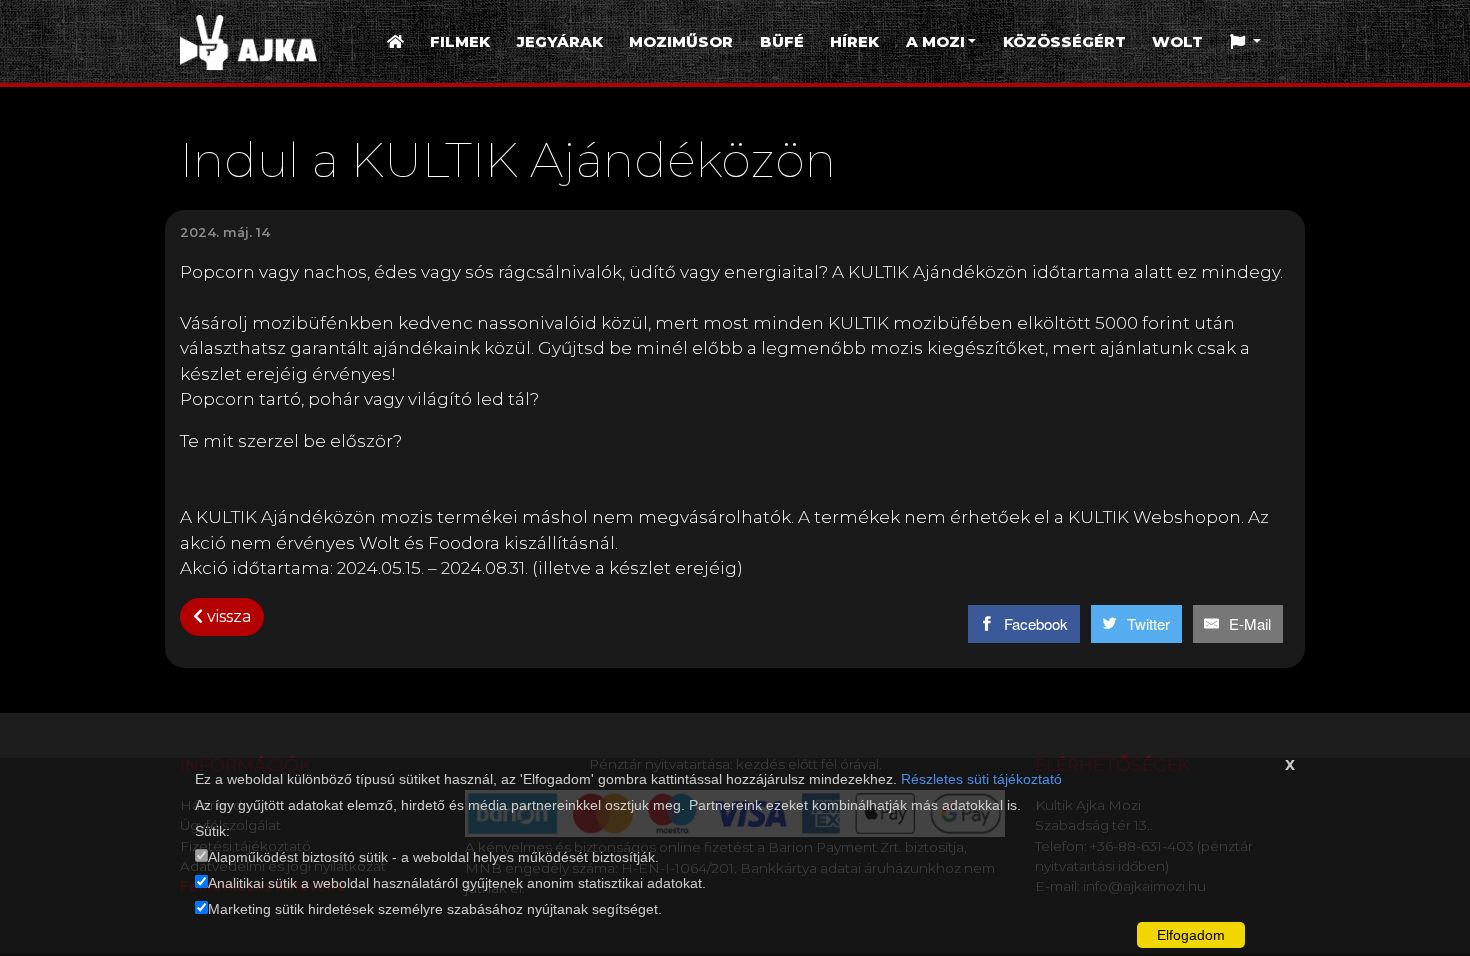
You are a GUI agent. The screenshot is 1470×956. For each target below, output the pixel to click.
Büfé (782, 41)
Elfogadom (1191, 935)
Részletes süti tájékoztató (981, 779)
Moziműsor (681, 41)
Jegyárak (560, 41)
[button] (1245, 42)
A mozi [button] (935, 41)
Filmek (460, 41)
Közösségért (1064, 41)
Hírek (854, 41)
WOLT (1177, 41)
